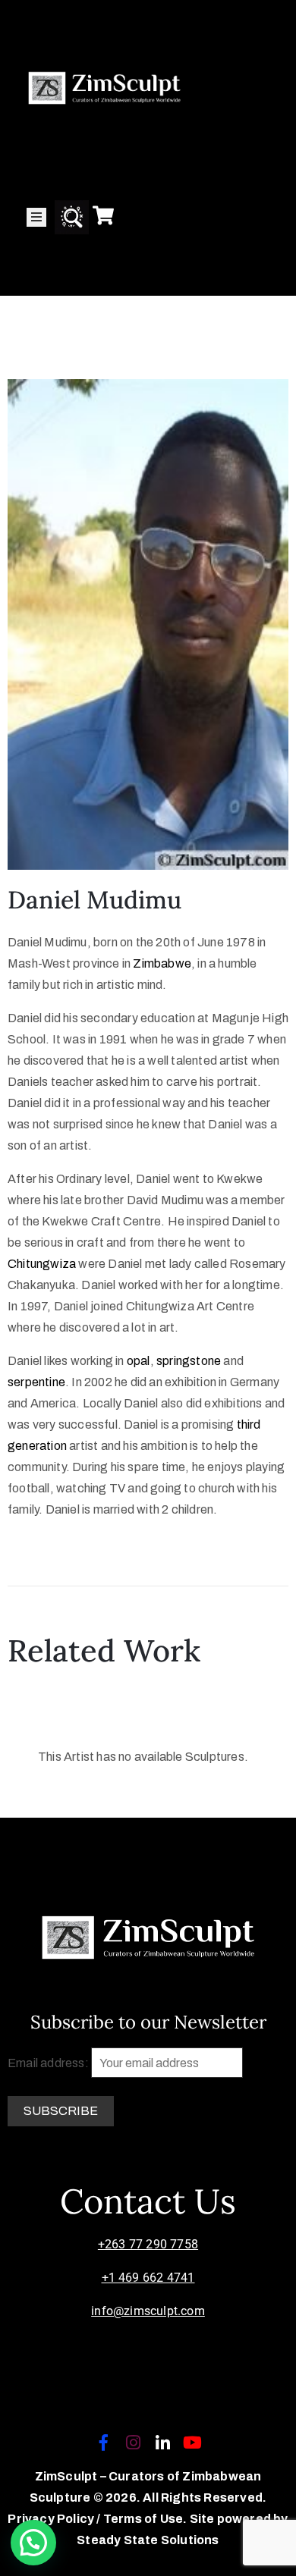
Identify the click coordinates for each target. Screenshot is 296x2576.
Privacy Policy (52, 2519)
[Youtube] (193, 2443)
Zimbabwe (162, 963)
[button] (33, 2543)
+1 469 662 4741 (148, 2278)
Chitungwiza (42, 1264)
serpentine (36, 1382)
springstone (189, 1361)
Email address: (49, 2063)
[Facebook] (103, 2443)
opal (139, 1361)
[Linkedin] (163, 2443)
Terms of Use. (145, 2519)
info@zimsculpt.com (148, 2311)
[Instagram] (133, 2443)
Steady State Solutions (148, 2540)
